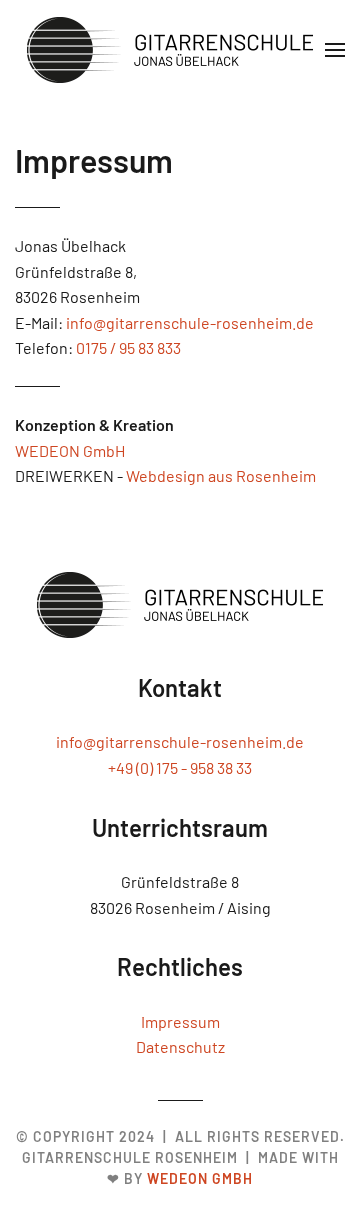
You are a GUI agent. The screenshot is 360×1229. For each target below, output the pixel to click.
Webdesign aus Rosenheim (221, 475)
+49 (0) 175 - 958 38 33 (180, 767)
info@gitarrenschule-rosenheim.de (190, 322)
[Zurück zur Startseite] (170, 50)
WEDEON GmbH (70, 450)
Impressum (180, 1021)
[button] (335, 50)
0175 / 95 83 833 (128, 347)
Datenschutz (180, 1046)
